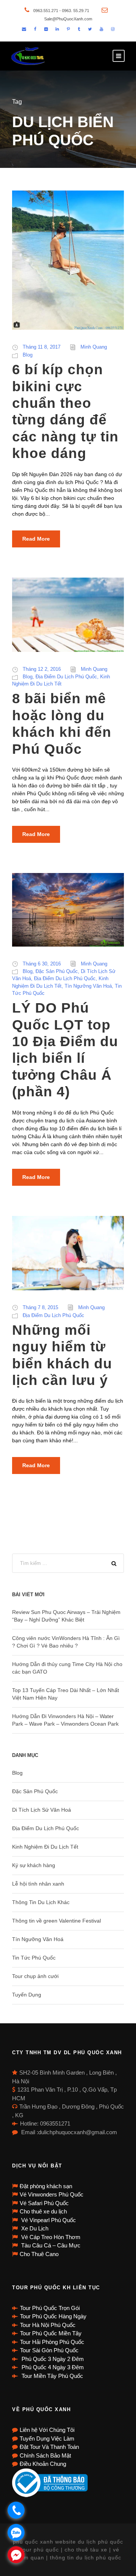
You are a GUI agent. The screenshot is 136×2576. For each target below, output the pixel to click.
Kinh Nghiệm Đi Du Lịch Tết (45, 1847)
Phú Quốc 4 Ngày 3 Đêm (52, 2367)
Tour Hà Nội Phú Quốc (48, 2325)
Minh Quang (94, 347)
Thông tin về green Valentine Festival (56, 1921)
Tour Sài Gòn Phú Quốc (49, 2350)
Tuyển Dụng (27, 1995)
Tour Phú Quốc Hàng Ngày (53, 2316)
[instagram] (113, 29)
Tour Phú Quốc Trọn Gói (50, 2308)
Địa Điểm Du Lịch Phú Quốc (66, 677)
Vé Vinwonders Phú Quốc (52, 2194)
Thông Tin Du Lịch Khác (41, 1902)
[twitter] (90, 29)
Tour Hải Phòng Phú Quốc (52, 2342)
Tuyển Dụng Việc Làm (47, 2438)
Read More (36, 539)
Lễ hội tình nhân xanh (38, 1884)
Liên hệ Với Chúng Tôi (47, 2430)
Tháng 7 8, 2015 (40, 1307)
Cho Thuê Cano (39, 2254)
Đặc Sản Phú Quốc (57, 971)
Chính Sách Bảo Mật (45, 2455)
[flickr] (46, 29)
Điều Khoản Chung (43, 2464)
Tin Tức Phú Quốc (34, 1958)
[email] (24, 29)
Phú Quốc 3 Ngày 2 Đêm (52, 2359)
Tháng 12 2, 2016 (42, 669)
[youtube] (101, 29)
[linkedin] (57, 29)
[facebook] (35, 29)
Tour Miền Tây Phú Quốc (52, 2376)
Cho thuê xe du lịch (43, 2211)
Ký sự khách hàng (34, 1865)
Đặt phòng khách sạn (46, 2186)
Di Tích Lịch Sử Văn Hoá (42, 1810)
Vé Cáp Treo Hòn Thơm (50, 2237)
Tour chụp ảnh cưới (35, 1976)
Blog (28, 355)
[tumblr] (79, 29)
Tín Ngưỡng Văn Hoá (88, 986)
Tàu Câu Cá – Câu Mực (50, 2245)
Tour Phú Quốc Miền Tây (51, 2333)
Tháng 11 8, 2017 (42, 347)
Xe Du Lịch (34, 2228)
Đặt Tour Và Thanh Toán (49, 2447)
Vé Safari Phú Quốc (44, 2203)
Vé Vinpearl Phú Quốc (48, 2220)
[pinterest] (68, 29)
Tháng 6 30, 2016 (42, 964)
